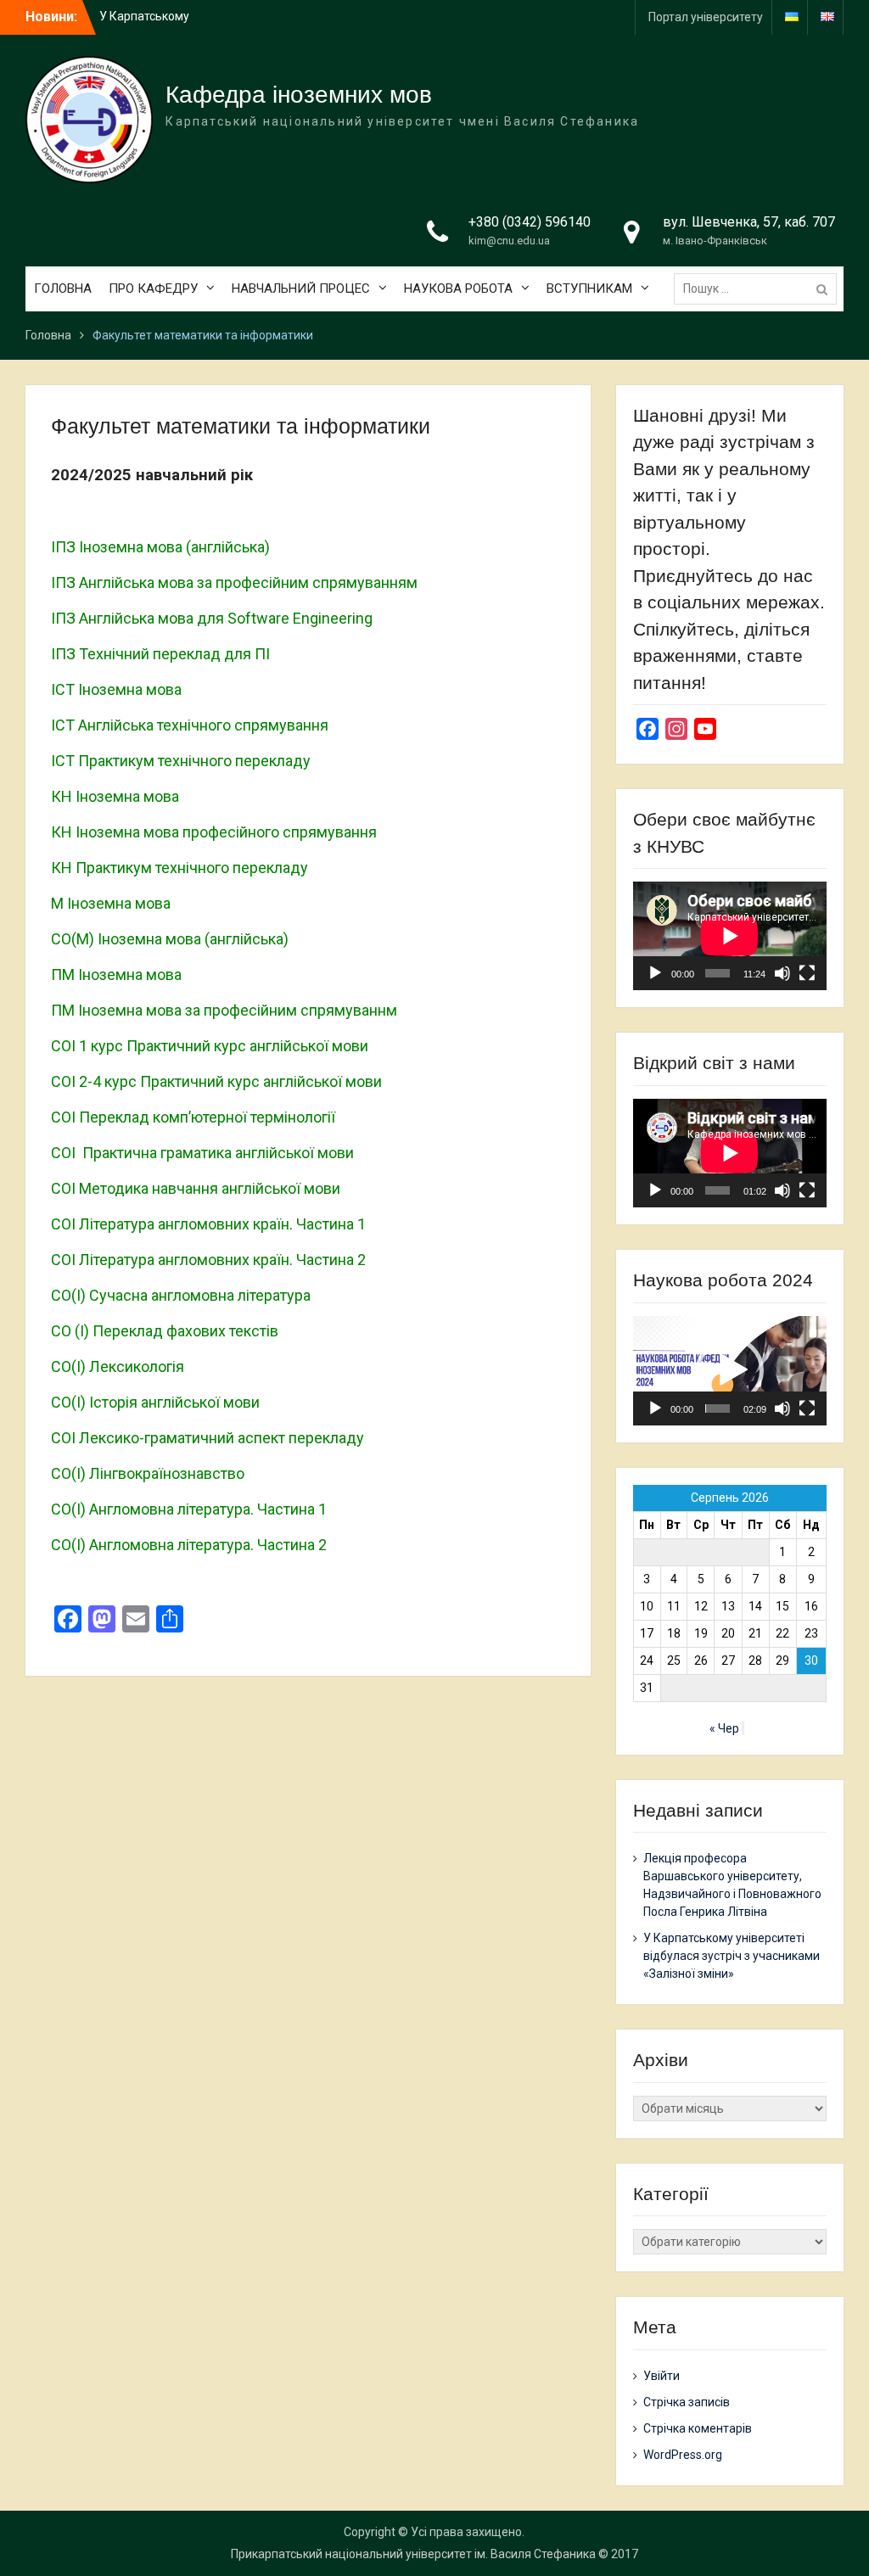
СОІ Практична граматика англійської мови (202, 1153)
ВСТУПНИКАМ (589, 288)
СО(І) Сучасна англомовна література (181, 1295)
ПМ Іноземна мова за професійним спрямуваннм (224, 1010)
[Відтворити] (655, 973)
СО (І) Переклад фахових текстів (165, 1331)
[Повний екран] (807, 973)
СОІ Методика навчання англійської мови (196, 1188)
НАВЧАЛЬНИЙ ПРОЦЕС (301, 288)
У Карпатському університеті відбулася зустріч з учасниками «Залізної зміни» (732, 1956)
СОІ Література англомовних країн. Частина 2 (208, 1260)
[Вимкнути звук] (782, 973)
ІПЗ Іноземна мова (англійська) (160, 547)
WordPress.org (683, 2455)
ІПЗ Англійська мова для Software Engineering (212, 618)
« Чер (724, 1728)
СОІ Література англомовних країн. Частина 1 (208, 1224)
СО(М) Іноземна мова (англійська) (170, 939)
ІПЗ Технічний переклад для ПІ (160, 654)
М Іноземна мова (111, 903)
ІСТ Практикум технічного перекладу (181, 761)
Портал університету (706, 17)
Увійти (662, 2376)
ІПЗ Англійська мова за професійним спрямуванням (234, 582)
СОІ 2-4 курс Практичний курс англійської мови (216, 1081)
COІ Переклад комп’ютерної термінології (193, 1117)
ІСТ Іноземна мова (116, 689)
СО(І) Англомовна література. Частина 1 (189, 1509)
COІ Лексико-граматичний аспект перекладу (207, 1438)
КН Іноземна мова (115, 796)
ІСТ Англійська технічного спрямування (190, 725)
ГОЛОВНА (63, 288)
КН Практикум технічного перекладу (179, 868)
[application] (730, 936)
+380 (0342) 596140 (530, 222)
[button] (730, 1370)
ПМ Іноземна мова (116, 974)
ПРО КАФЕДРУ (153, 288)
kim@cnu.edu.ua (509, 241)
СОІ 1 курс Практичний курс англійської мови (210, 1046)
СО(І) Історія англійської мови (155, 1402)
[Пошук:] (760, 288)
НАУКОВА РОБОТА (458, 288)
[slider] (718, 1408)
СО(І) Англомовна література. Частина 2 (189, 1545)
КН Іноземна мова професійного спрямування (214, 832)
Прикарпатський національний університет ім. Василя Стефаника (413, 2554)
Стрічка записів (687, 2402)
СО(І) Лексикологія (118, 1366)
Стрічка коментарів (698, 2428)
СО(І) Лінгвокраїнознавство (148, 1473)
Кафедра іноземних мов (299, 95)
